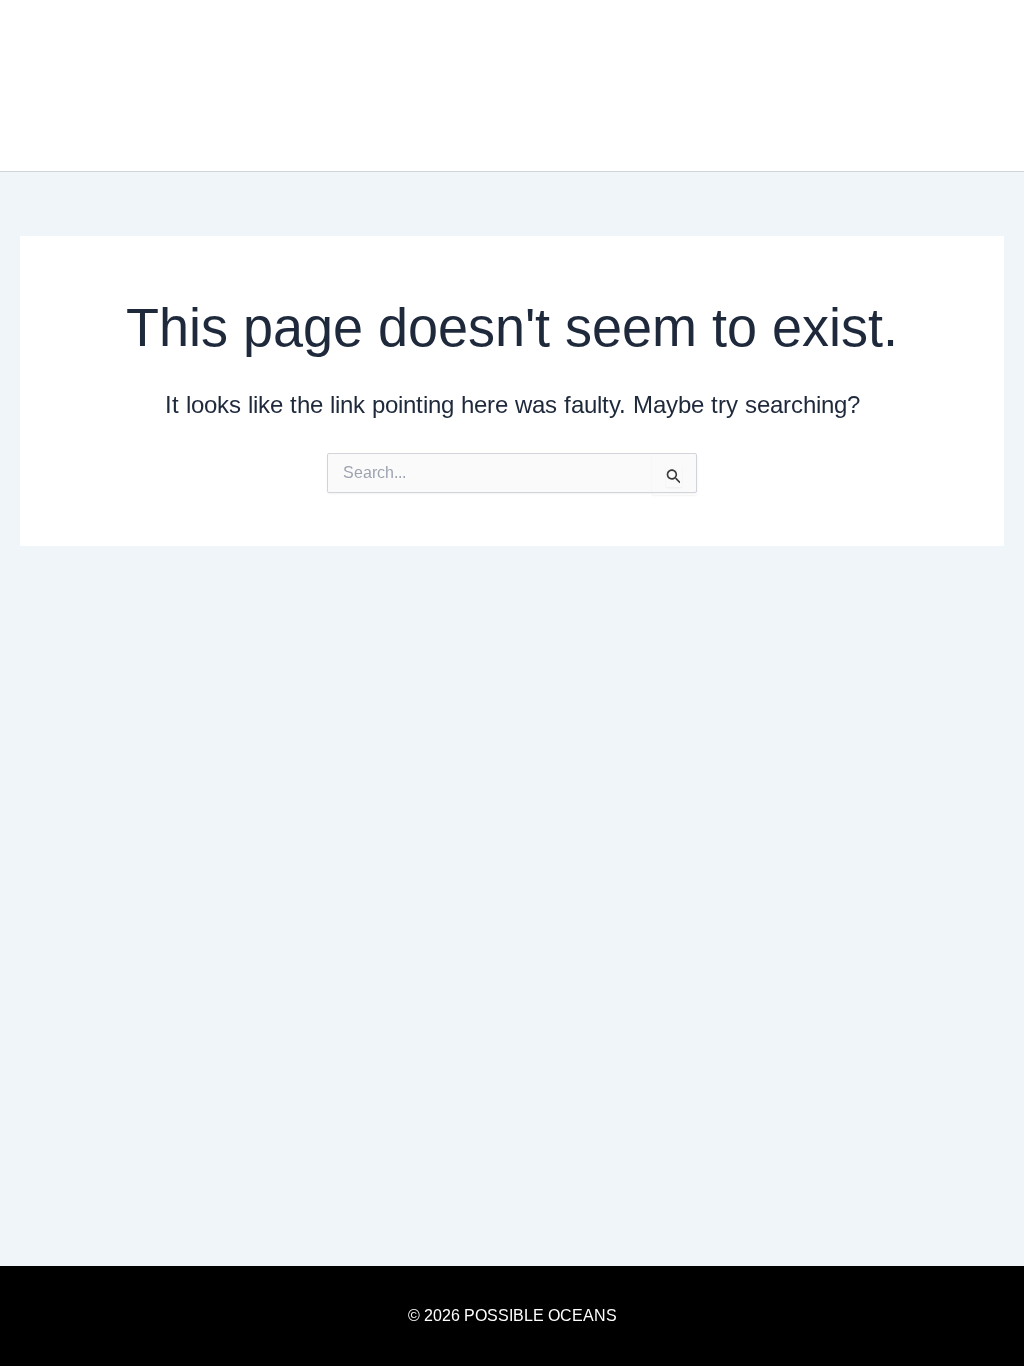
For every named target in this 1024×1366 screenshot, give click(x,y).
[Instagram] (935, 86)
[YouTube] (965, 86)
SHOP (867, 85)
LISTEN (783, 85)
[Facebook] (995, 86)
